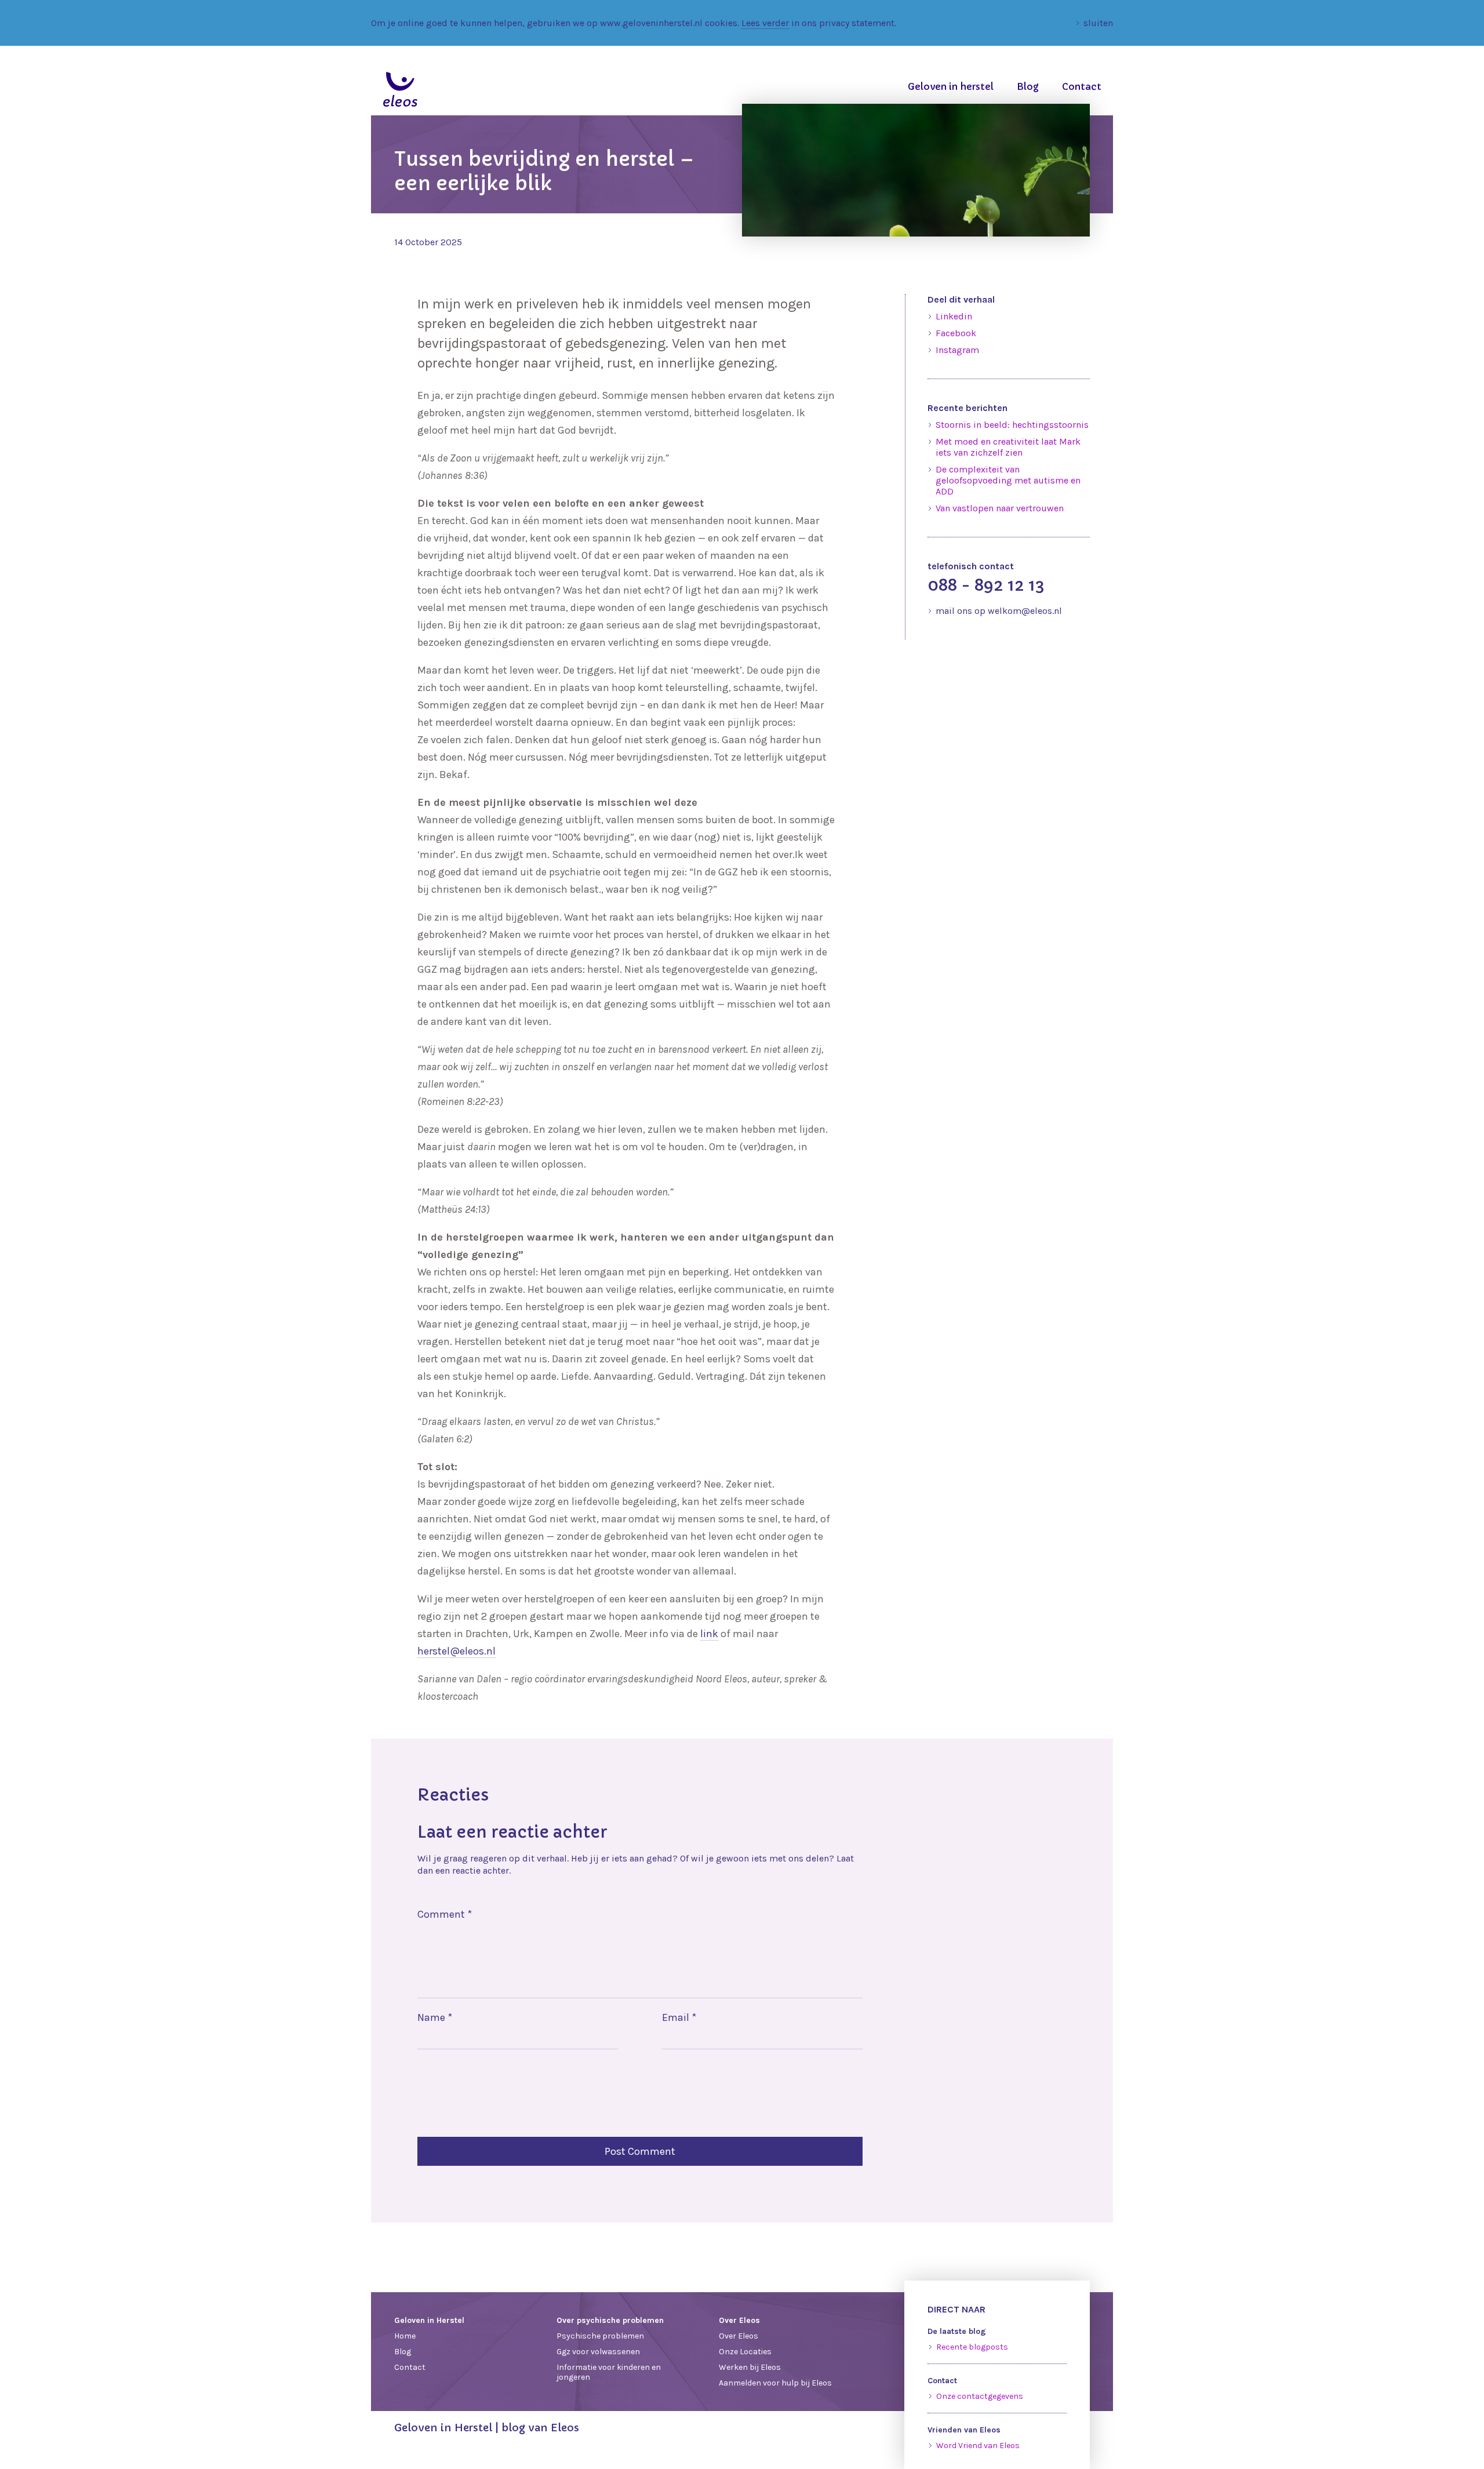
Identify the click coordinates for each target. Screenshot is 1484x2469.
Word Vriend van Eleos (978, 2446)
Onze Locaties (745, 2352)
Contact (1082, 86)
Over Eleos (739, 2336)
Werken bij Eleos (750, 2367)
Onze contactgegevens (980, 2396)
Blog (1028, 86)
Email (679, 2017)
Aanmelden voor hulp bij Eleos (775, 2383)
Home (405, 2336)
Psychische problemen (600, 2336)
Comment (445, 1914)
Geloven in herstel (951, 86)
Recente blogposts (972, 2347)
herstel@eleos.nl (457, 1651)
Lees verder (765, 23)
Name (435, 2017)
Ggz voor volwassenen (598, 2352)
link (709, 1634)
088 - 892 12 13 (986, 585)
